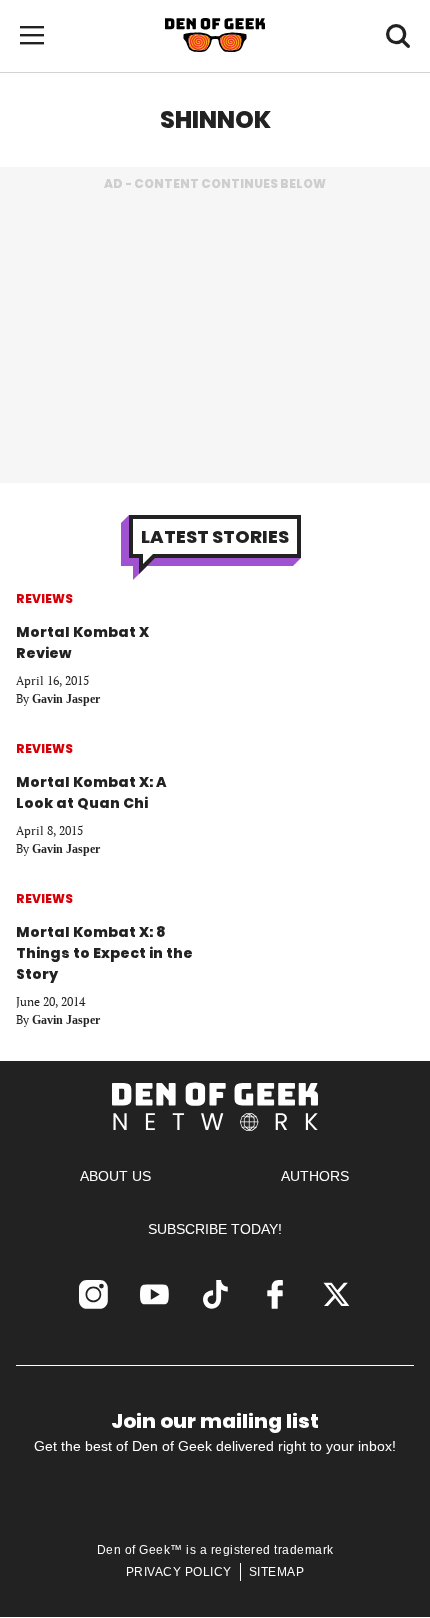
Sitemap (277, 1572)
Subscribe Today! (215, 1229)
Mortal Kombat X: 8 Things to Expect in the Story (104, 953)
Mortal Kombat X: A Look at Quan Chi (91, 792)
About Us (115, 1176)
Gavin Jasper (66, 699)
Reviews (44, 598)
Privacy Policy (179, 1572)
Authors (315, 1176)
